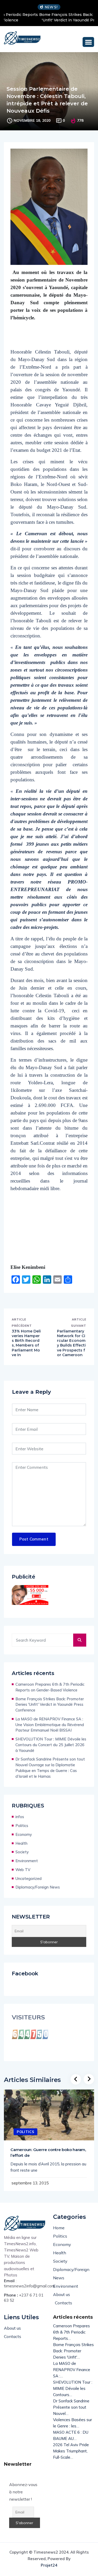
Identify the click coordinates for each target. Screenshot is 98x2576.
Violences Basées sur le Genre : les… (73, 2423)
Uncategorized (28, 1878)
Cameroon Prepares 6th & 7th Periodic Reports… (71, 2332)
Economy (24, 1834)
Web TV (23, 1870)
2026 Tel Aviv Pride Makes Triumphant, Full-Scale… (71, 2451)
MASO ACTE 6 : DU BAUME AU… (71, 2435)
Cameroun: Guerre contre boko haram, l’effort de (48, 2152)
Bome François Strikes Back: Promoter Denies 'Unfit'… (73, 2351)
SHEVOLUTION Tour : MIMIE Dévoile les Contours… (73, 2388)
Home (59, 2228)
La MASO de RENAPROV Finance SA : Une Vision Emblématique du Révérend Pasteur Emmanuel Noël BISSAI (50, 1725)
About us (62, 2294)
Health (21, 1843)
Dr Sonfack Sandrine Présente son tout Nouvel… (71, 2407)
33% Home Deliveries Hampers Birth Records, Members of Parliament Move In (26, 1343)
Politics (22, 1826)
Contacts (64, 2303)
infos (20, 1817)
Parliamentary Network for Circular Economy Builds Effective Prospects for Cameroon (71, 1343)
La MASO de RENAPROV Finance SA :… (72, 2370)
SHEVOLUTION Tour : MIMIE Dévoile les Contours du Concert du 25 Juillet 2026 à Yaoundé (51, 1745)
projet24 (49, 2565)
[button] (88, 42)
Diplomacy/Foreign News (38, 1887)
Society (22, 1852)
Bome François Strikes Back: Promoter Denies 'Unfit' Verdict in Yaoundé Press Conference (49, 17)
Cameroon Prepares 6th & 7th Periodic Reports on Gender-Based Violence (50, 1687)
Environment (27, 1861)
